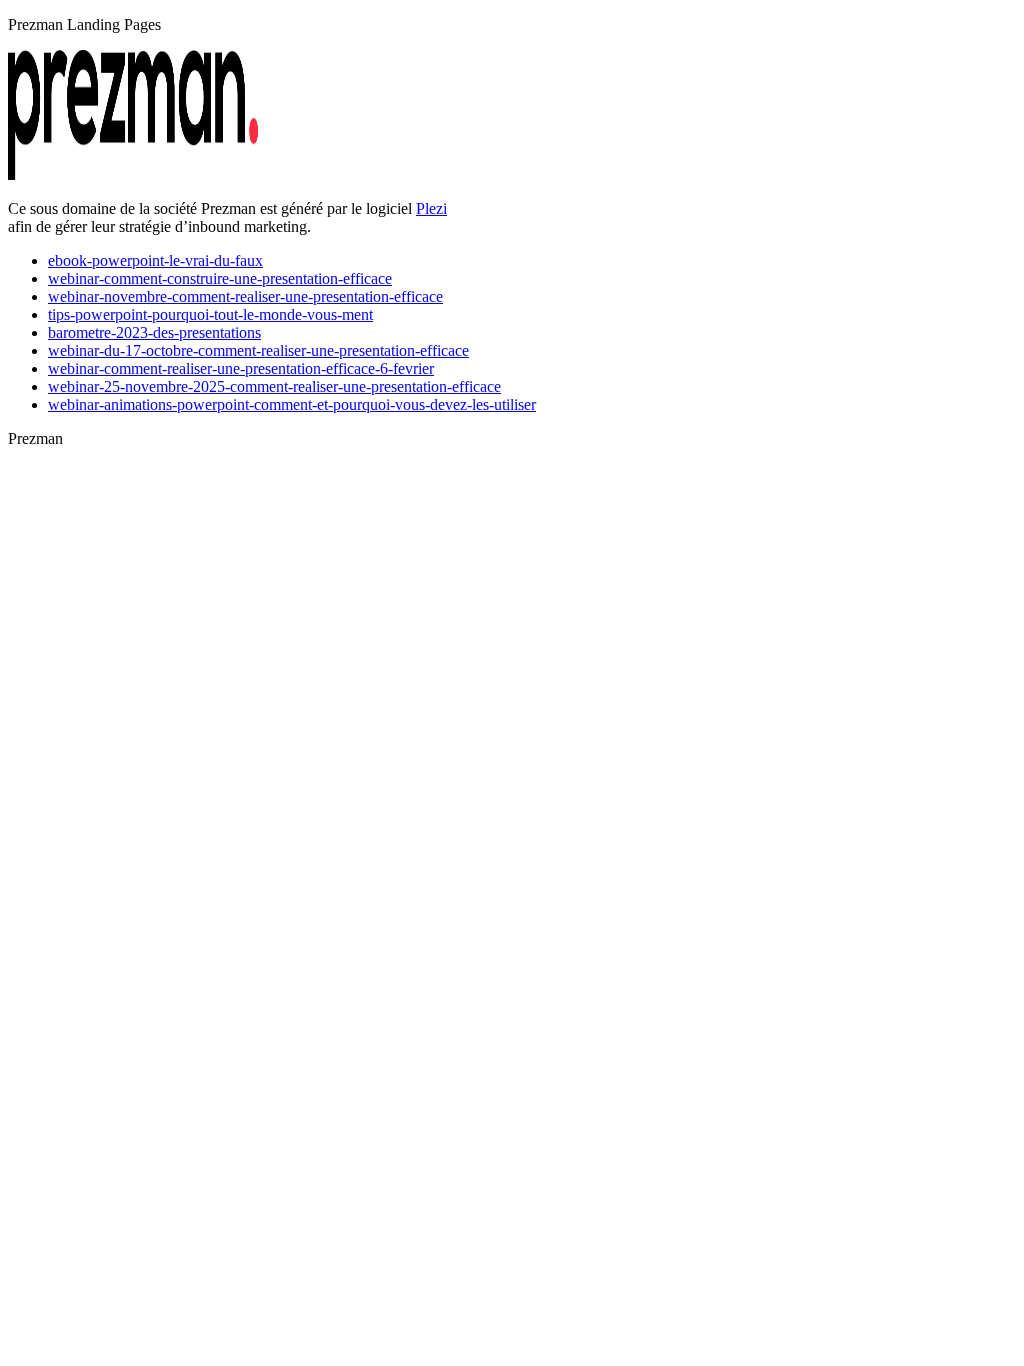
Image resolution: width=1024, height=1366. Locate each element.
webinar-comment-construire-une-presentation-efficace (220, 278)
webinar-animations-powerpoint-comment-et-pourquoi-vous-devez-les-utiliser (292, 404)
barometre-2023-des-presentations (154, 332)
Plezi (431, 208)
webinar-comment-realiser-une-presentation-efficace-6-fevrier (241, 368)
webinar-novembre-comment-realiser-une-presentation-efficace (245, 296)
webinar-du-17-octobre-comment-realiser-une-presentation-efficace (258, 350)
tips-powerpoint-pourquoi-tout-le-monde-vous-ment (210, 314)
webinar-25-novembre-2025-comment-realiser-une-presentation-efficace (274, 386)
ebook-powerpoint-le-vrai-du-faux (155, 260)
